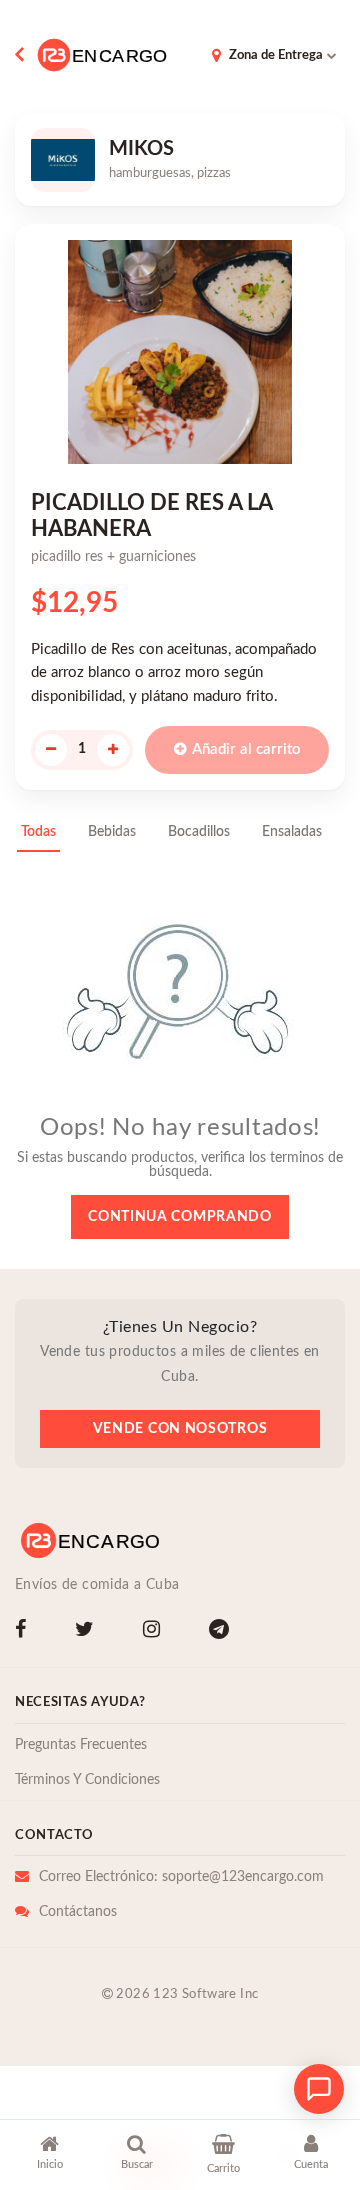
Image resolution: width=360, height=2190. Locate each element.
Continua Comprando (180, 1217)
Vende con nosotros (180, 1429)
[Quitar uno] (51, 750)
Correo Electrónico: (181, 1877)
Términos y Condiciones (87, 1780)
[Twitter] (88, 1632)
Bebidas (112, 832)
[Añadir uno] (113, 750)
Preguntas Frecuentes (81, 1745)
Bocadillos (199, 832)
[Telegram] (223, 1632)
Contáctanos (78, 1912)
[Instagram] (155, 1632)
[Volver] (23, 55)
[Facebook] (24, 1632)
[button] (49, 2156)
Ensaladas (292, 832)
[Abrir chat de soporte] (319, 2089)
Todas (38, 832)
